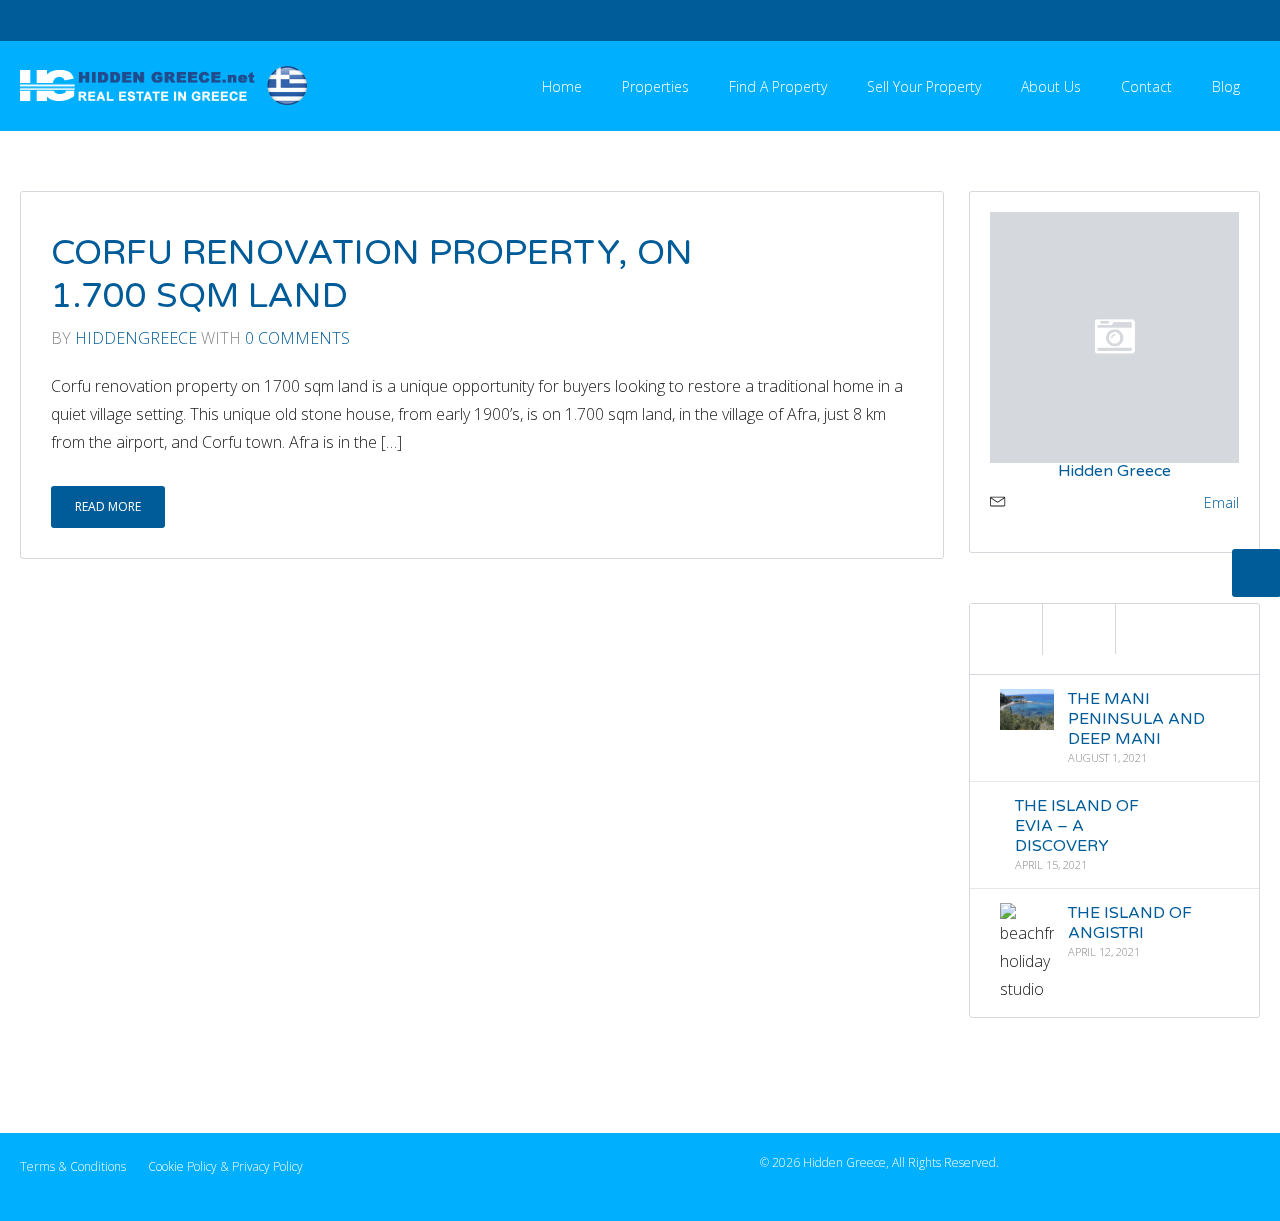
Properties (655, 86)
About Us (1051, 86)
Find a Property (778, 86)
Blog (1226, 86)
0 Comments (297, 338)
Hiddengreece (136, 338)
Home (562, 86)
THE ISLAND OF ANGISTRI (1130, 923)
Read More (108, 506)
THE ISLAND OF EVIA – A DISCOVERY (1076, 826)
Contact (1146, 86)
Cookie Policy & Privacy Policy (225, 1166)
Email (1221, 502)
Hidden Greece (1114, 471)
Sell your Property (924, 86)
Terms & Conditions (73, 1166)
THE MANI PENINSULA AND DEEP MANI (1136, 719)
